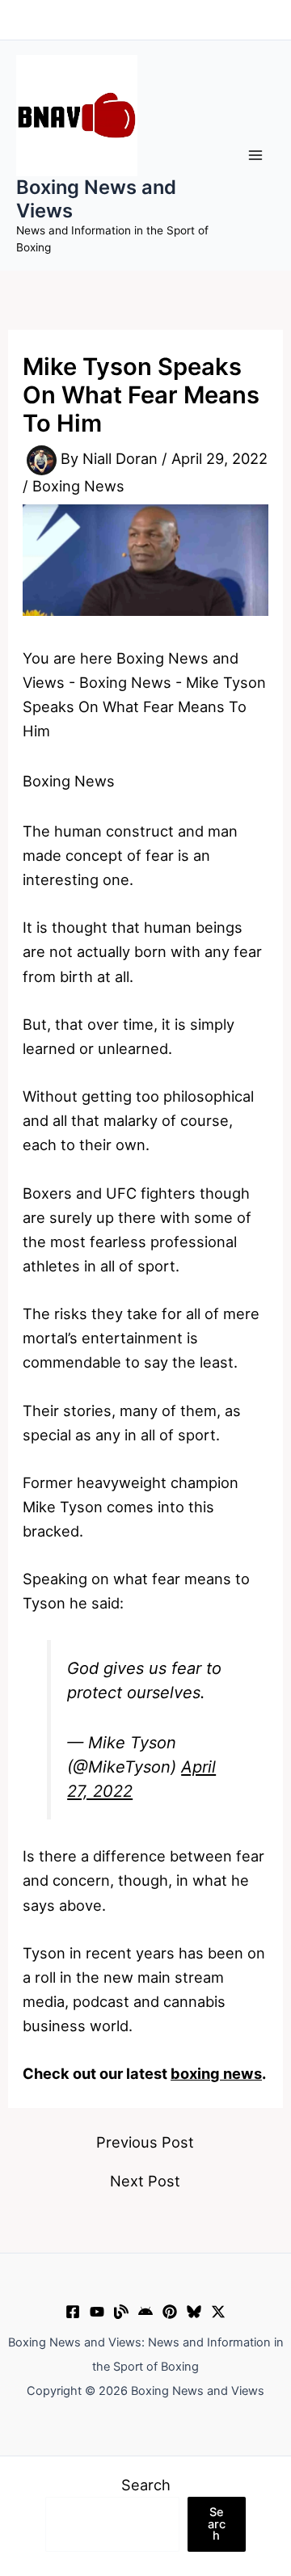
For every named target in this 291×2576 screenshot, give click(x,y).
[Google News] (145, 2312)
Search (146, 2485)
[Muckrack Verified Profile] (121, 2312)
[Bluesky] (194, 2312)
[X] (218, 2312)
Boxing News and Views (96, 198)
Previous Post (145, 2142)
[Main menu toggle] (256, 156)
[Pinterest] (170, 2312)
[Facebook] (73, 2312)
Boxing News (78, 486)
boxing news (216, 2073)
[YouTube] (97, 2312)
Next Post (145, 2181)
